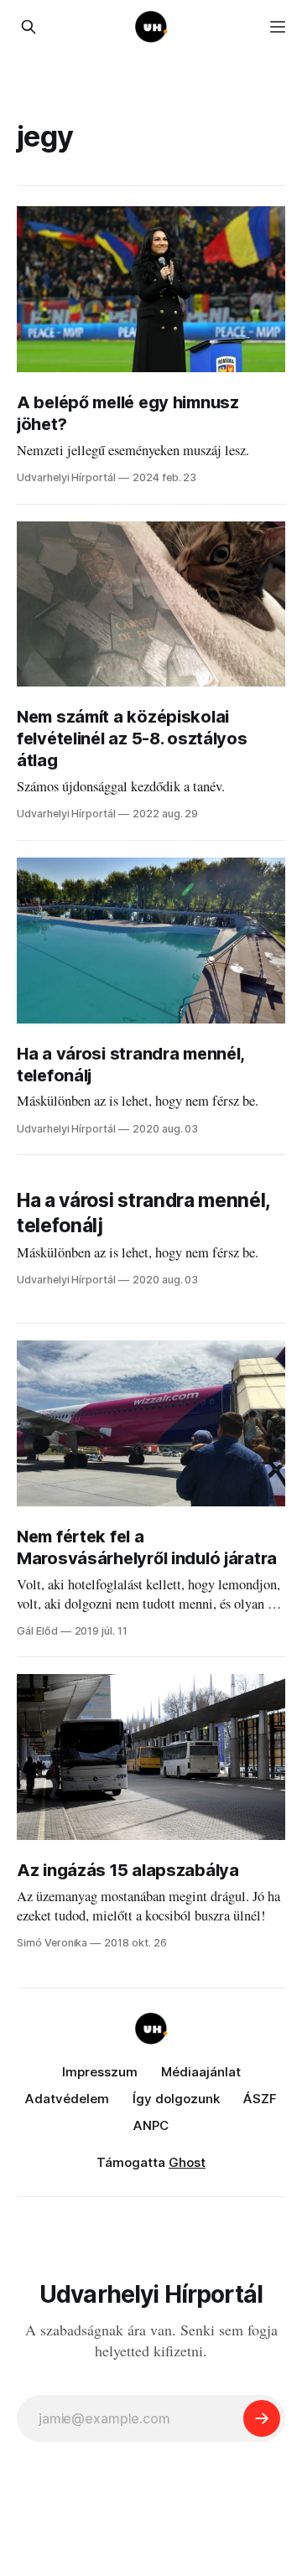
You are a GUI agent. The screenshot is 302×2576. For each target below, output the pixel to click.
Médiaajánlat (201, 2072)
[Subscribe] (262, 2418)
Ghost (187, 2162)
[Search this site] (29, 27)
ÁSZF (260, 2099)
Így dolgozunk (176, 2099)
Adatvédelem (67, 2099)
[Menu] (278, 27)
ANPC (151, 2125)
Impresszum (100, 2072)
